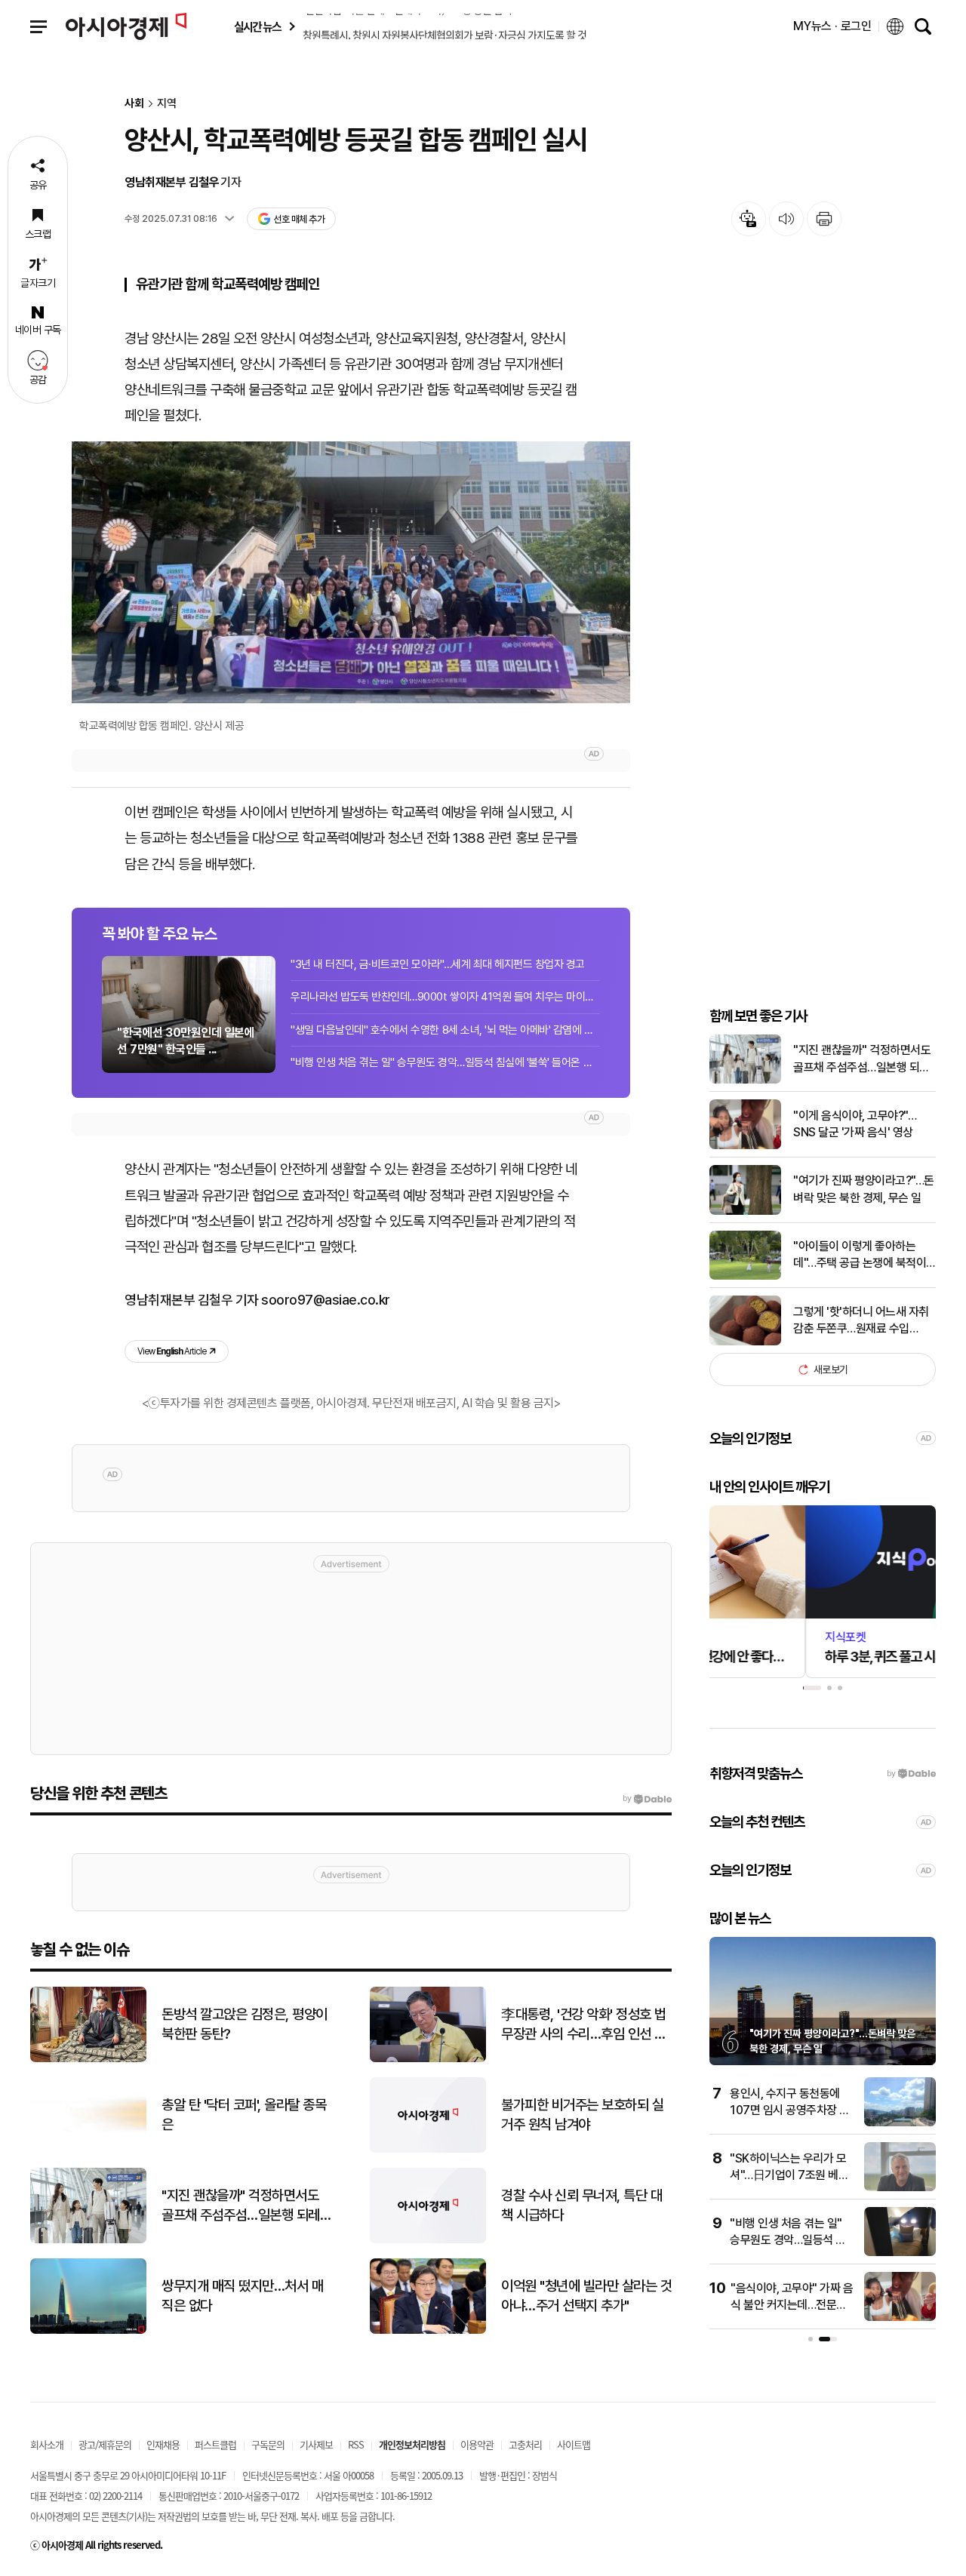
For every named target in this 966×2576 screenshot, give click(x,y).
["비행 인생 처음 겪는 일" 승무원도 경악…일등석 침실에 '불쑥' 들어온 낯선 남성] (900, 2253)
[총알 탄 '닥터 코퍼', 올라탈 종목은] (88, 2149)
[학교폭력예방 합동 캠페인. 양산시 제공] (351, 573)
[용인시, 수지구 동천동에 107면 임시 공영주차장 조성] (900, 2123)
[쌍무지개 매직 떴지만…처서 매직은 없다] (88, 2330)
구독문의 (268, 2444)
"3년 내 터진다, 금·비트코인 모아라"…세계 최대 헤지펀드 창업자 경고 (438, 964)
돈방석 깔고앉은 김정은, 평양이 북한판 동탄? (245, 2024)
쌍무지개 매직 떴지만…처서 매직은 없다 (242, 2296)
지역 (167, 104)
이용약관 (477, 2444)
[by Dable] (647, 1799)
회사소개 (47, 2444)
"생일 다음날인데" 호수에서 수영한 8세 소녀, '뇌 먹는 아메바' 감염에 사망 (445, 1030)
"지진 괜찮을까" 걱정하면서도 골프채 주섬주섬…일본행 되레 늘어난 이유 (862, 1059)
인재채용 (163, 2444)
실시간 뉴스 (257, 27)
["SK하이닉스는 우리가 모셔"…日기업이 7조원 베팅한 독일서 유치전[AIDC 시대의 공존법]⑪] (900, 2188)
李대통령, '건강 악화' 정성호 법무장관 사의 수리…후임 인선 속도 (584, 2025)
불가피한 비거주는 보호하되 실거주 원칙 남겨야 (582, 2115)
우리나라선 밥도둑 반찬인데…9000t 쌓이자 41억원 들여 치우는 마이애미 (445, 997)
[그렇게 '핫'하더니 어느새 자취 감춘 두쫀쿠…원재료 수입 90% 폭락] (745, 1342)
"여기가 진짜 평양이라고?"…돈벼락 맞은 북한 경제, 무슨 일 (864, 1189)
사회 (134, 104)
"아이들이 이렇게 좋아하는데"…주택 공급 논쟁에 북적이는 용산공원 (860, 1256)
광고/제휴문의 (105, 2444)
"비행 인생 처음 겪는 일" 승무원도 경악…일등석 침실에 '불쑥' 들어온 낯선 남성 (445, 1062)
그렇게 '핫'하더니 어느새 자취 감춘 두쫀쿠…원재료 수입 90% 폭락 (861, 1321)
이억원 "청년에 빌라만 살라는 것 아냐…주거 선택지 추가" (586, 2296)
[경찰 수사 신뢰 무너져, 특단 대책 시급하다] (428, 2240)
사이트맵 (574, 2444)
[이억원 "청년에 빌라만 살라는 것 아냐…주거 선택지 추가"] (428, 2330)
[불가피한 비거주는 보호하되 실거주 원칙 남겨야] (428, 2149)
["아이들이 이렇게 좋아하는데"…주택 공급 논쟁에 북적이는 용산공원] (745, 1276)
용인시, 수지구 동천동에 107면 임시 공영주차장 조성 (790, 2110)
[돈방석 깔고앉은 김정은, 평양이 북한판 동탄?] (88, 2059)
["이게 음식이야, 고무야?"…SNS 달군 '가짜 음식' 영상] (745, 1146)
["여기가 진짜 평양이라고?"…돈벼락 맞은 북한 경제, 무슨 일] (745, 1211)
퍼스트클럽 (215, 2444)
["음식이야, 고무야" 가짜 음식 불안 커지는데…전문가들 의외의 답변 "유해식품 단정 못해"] (900, 2318)
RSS (356, 2444)
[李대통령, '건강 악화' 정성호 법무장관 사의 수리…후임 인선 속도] (428, 2059)
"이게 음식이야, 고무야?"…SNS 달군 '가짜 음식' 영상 (855, 1124)
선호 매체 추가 (299, 219)
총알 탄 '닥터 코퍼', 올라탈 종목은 (244, 2115)
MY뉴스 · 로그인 (832, 26)
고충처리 (525, 2444)
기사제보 (316, 2444)
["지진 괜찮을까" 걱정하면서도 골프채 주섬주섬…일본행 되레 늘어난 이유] (745, 1080)
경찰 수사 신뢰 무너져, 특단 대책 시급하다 (581, 2206)
